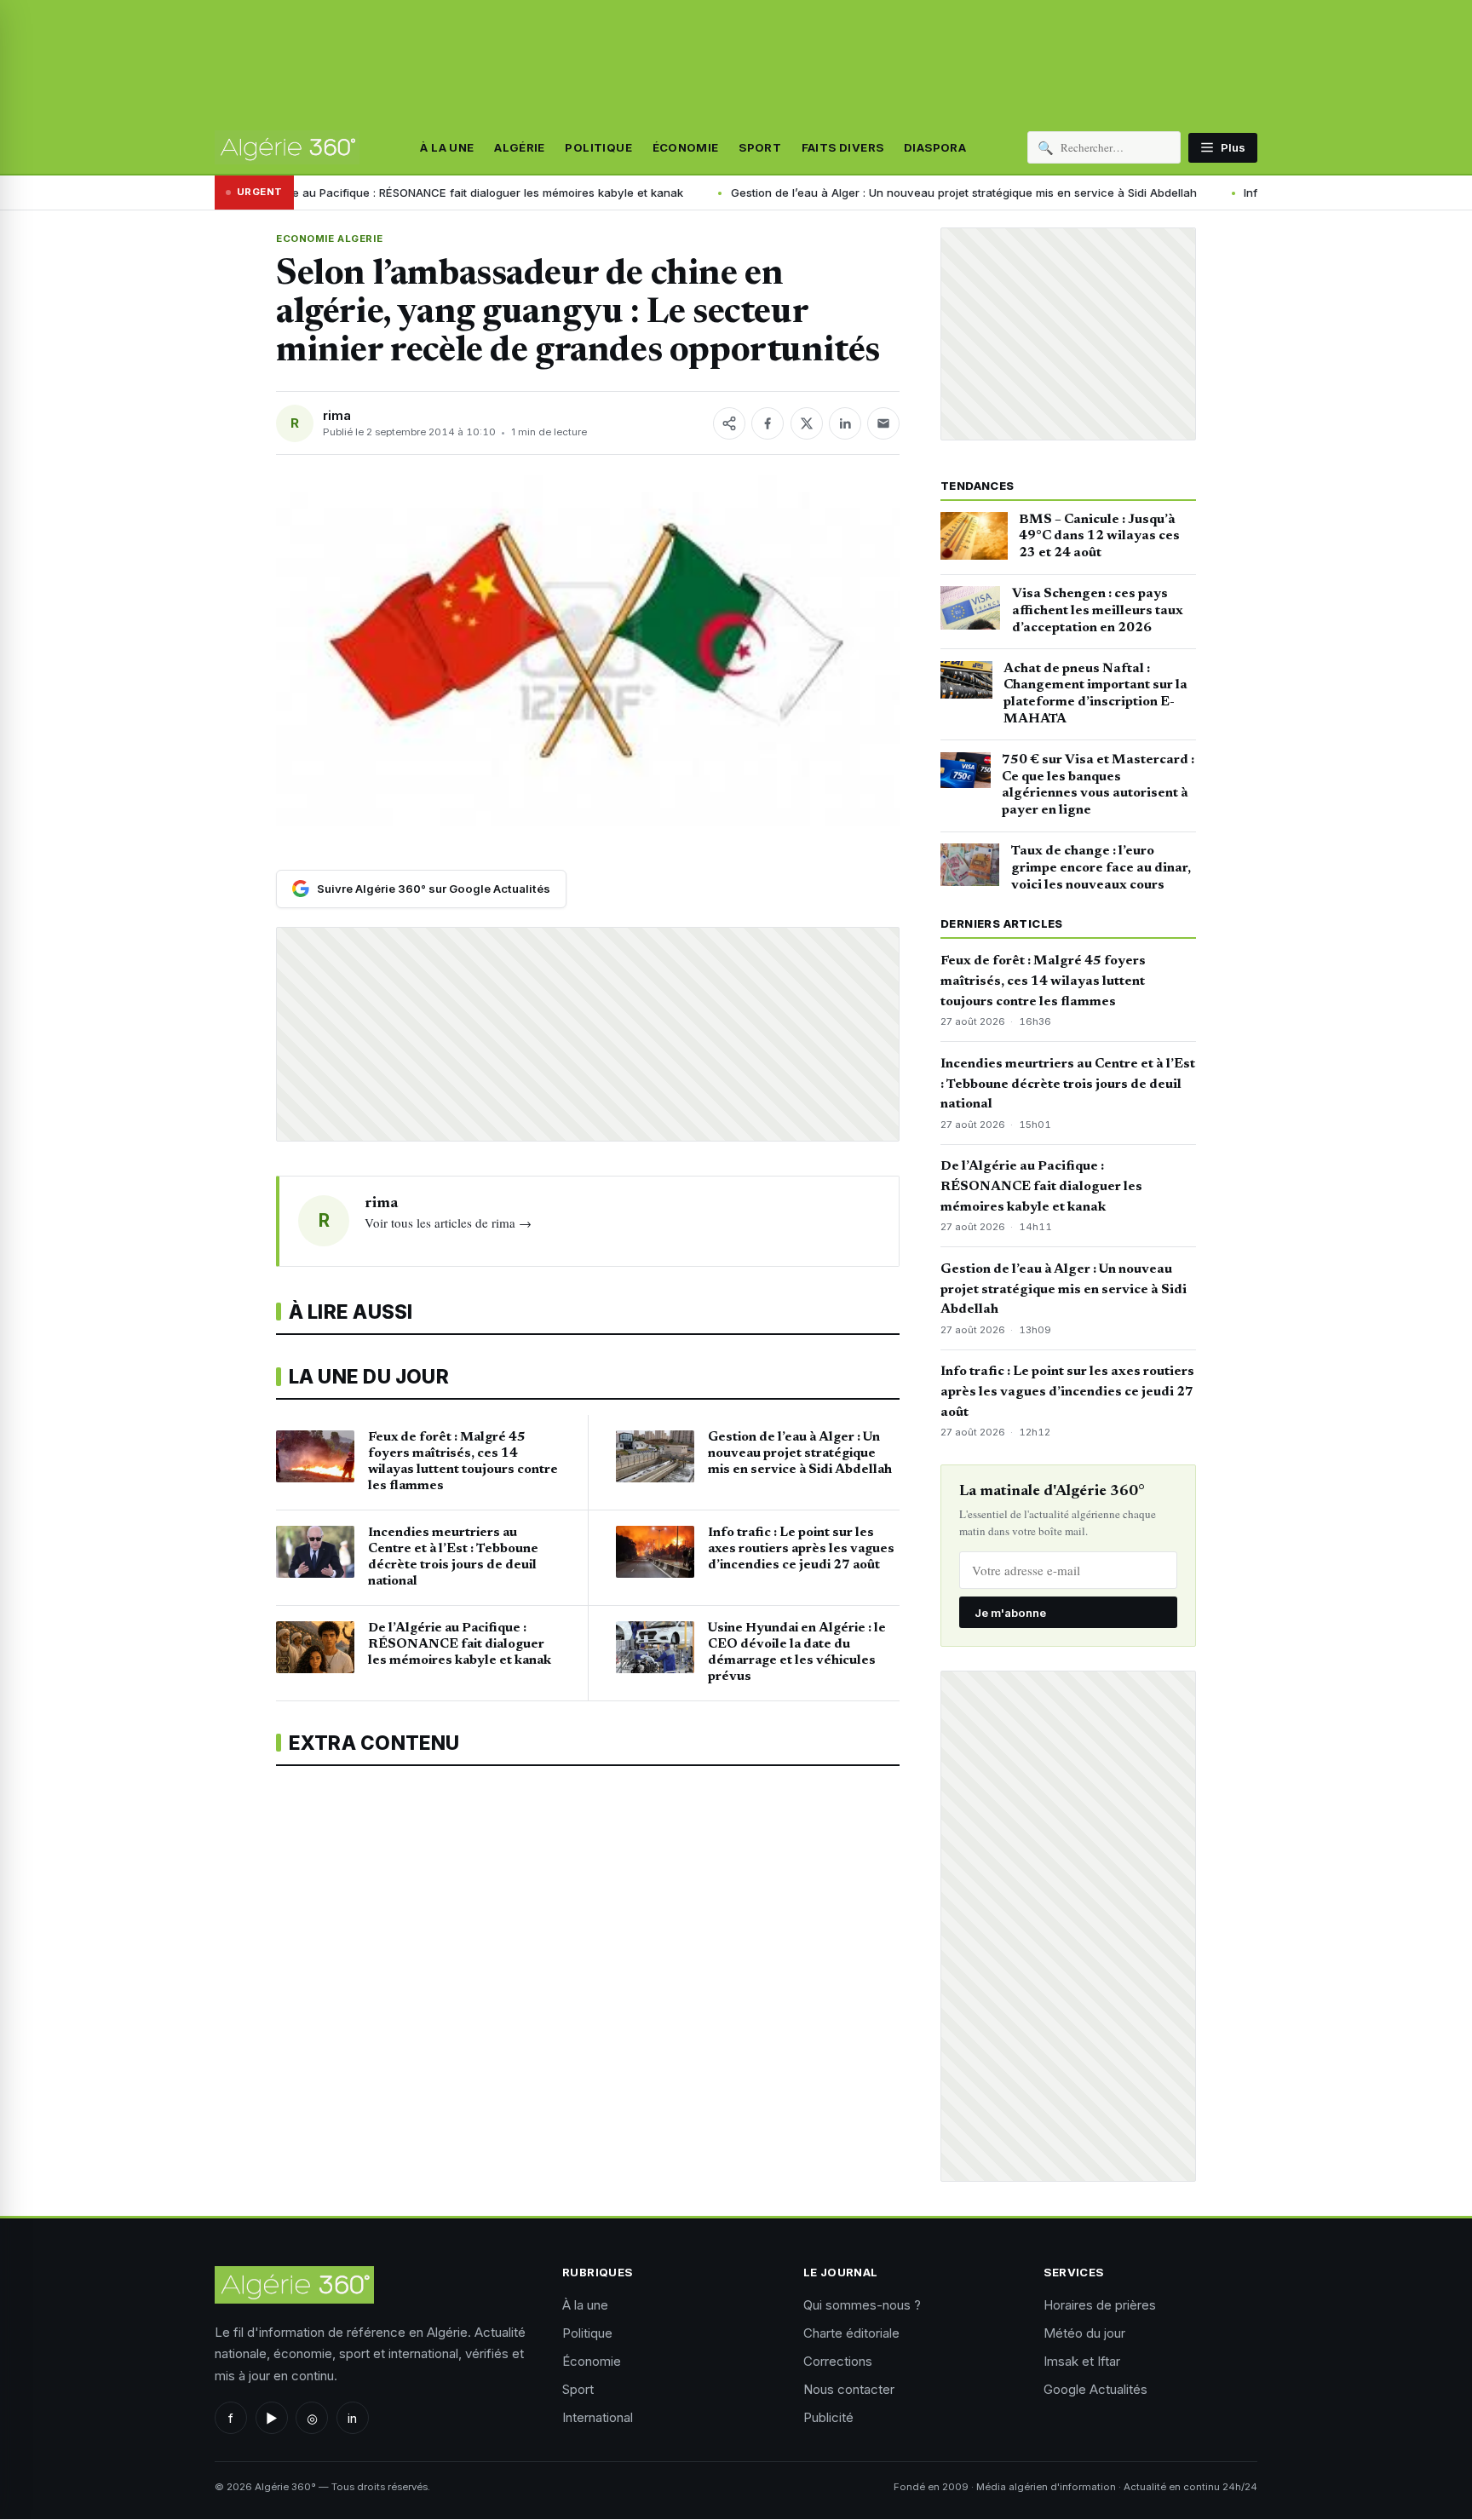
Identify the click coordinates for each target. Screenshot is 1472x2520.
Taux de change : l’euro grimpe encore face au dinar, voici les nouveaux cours (1101, 868)
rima (337, 415)
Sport (760, 147)
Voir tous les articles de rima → (448, 1223)
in (352, 2418)
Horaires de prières (1100, 2305)
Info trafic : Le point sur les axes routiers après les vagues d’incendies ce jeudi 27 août (1067, 1392)
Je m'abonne (1010, 1613)
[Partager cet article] (729, 423)
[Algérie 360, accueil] (287, 147)
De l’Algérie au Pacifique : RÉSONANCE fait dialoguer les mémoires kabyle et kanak (316, 193)
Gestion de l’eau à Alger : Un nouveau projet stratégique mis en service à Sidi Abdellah (819, 193)
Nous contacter (849, 2389)
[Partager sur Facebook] (768, 423)
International (598, 2417)
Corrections (838, 2361)
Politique (598, 147)
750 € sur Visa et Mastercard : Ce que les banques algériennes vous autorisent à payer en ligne (1098, 785)
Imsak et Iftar (1082, 2361)
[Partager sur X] (807, 423)
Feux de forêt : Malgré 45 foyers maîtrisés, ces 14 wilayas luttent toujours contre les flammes (1043, 981)
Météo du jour (1084, 2333)
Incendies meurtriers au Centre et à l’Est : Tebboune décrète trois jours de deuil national (1068, 1085)
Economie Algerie (329, 239)
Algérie (520, 147)
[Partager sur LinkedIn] (845, 423)
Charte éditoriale (851, 2333)
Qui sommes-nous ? (862, 2305)
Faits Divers (843, 147)
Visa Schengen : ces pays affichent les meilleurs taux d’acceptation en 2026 (1098, 611)
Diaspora (935, 147)
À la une (447, 147)
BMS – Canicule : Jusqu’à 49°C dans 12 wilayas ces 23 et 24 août (1099, 537)
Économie (686, 147)
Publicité (828, 2417)
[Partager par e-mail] (883, 423)
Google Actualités (1095, 2389)
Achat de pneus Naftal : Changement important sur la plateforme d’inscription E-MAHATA (1095, 694)
